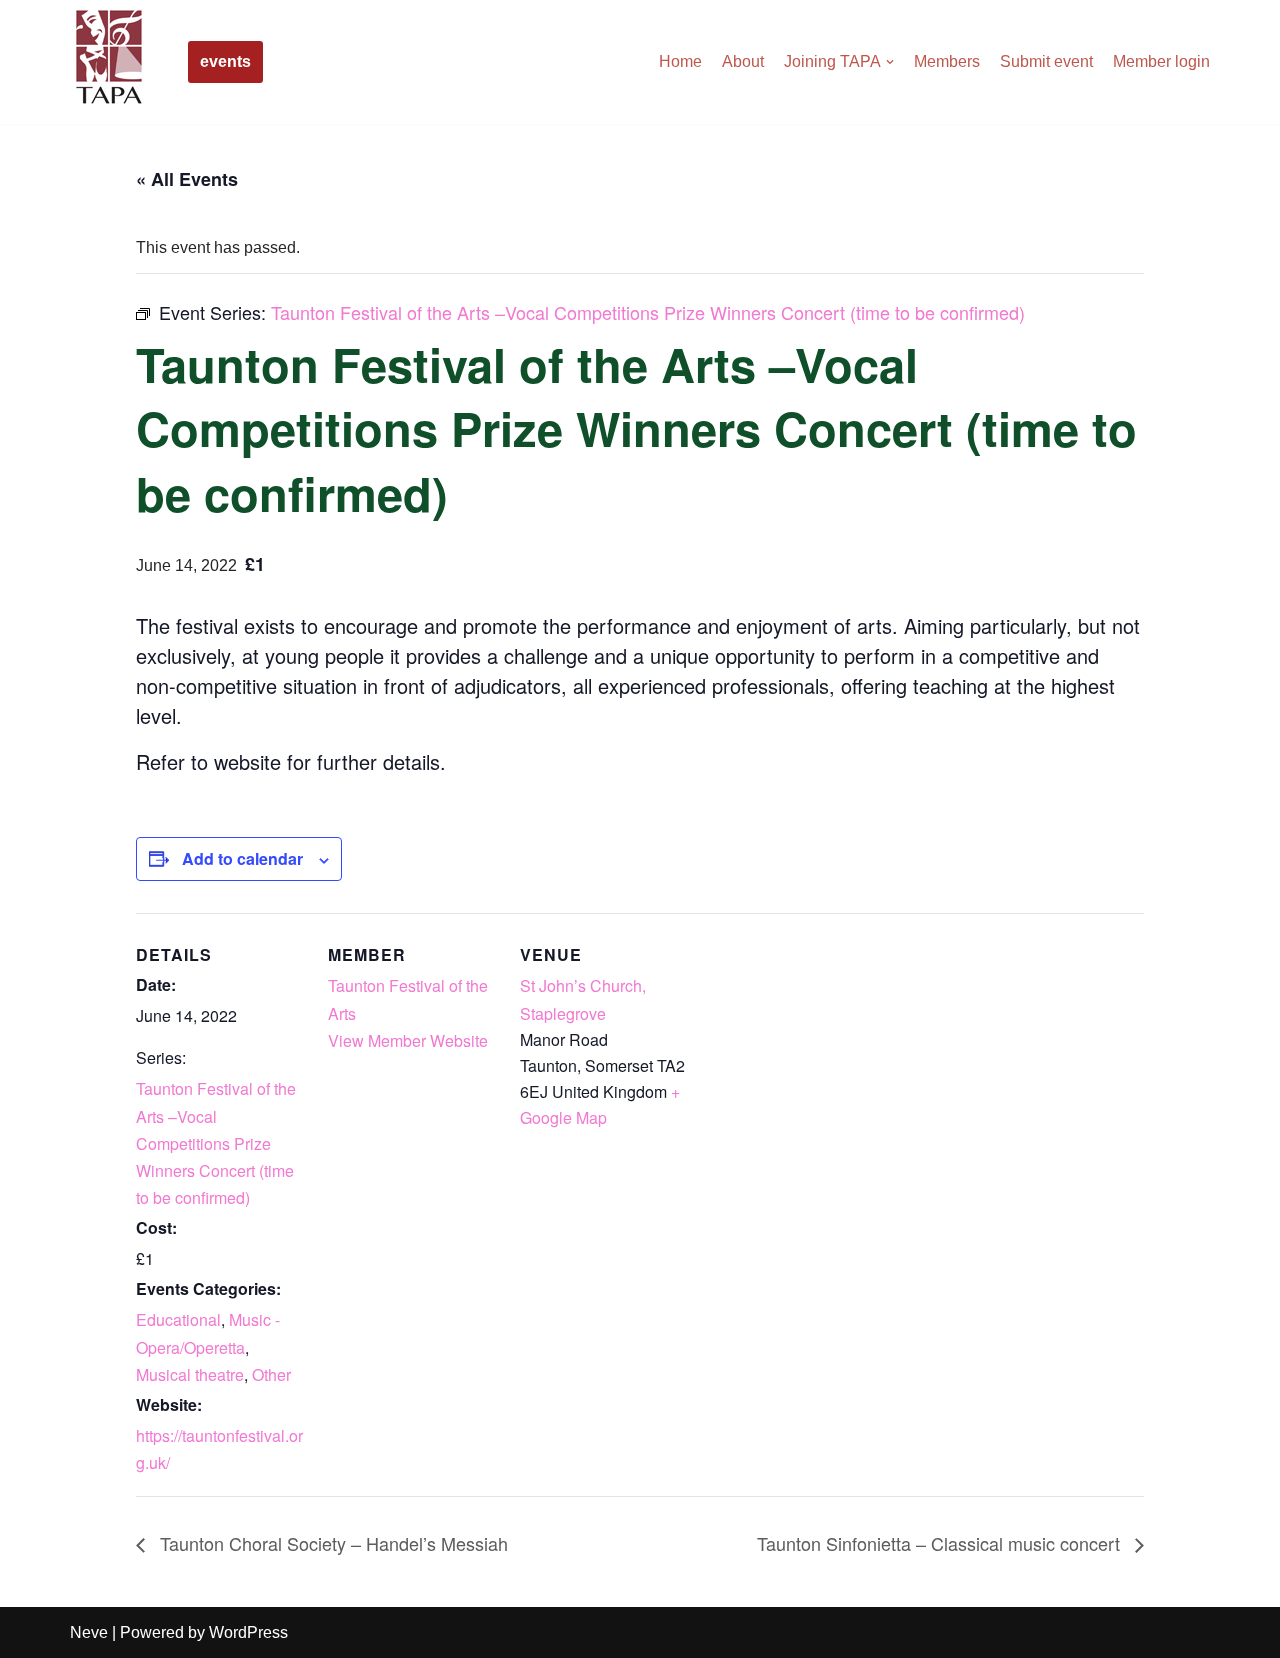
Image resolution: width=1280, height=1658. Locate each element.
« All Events (187, 179)
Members (947, 61)
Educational (178, 1319)
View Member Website (408, 1040)
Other (271, 1374)
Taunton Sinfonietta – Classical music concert (941, 1543)
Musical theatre (190, 1374)
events (225, 61)
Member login (1161, 61)
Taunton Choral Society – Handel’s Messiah (331, 1543)
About (743, 61)
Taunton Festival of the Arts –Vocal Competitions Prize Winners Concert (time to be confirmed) (216, 1143)
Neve (89, 1632)
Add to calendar (242, 858)
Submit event (1046, 61)
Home (680, 61)
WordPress (248, 1632)
